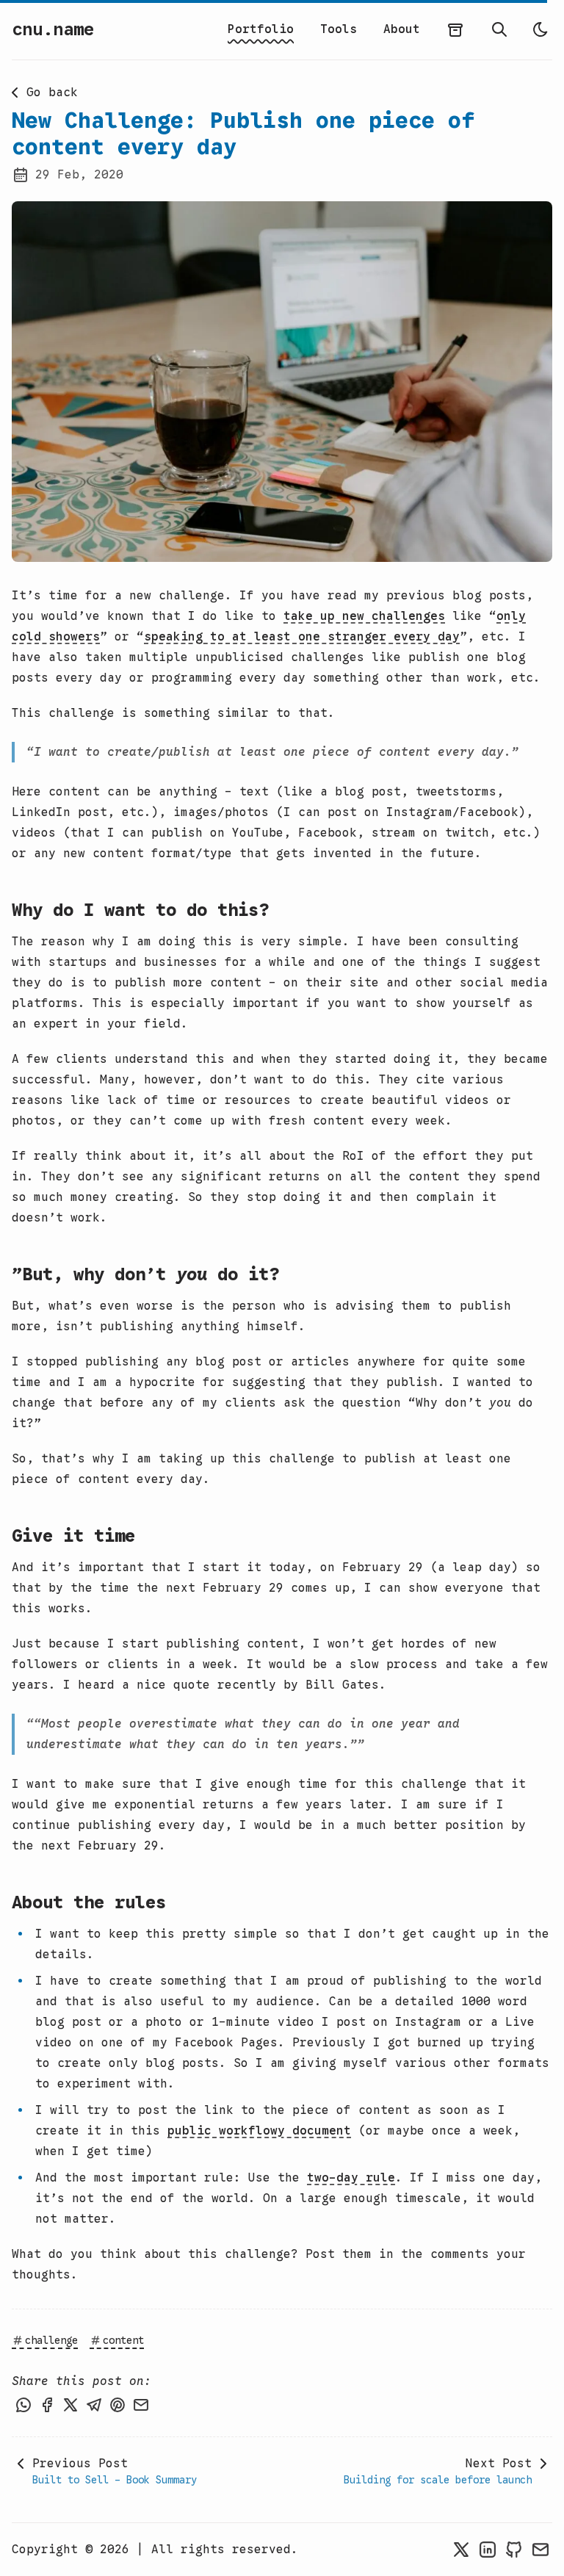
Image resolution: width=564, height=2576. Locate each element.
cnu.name (53, 29)
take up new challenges (364, 616)
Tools (339, 29)
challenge (51, 2340)
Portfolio (261, 29)
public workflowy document (259, 2131)
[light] (540, 29)
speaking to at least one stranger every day (302, 637)
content (123, 2340)
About (402, 29)
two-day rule (351, 2178)
